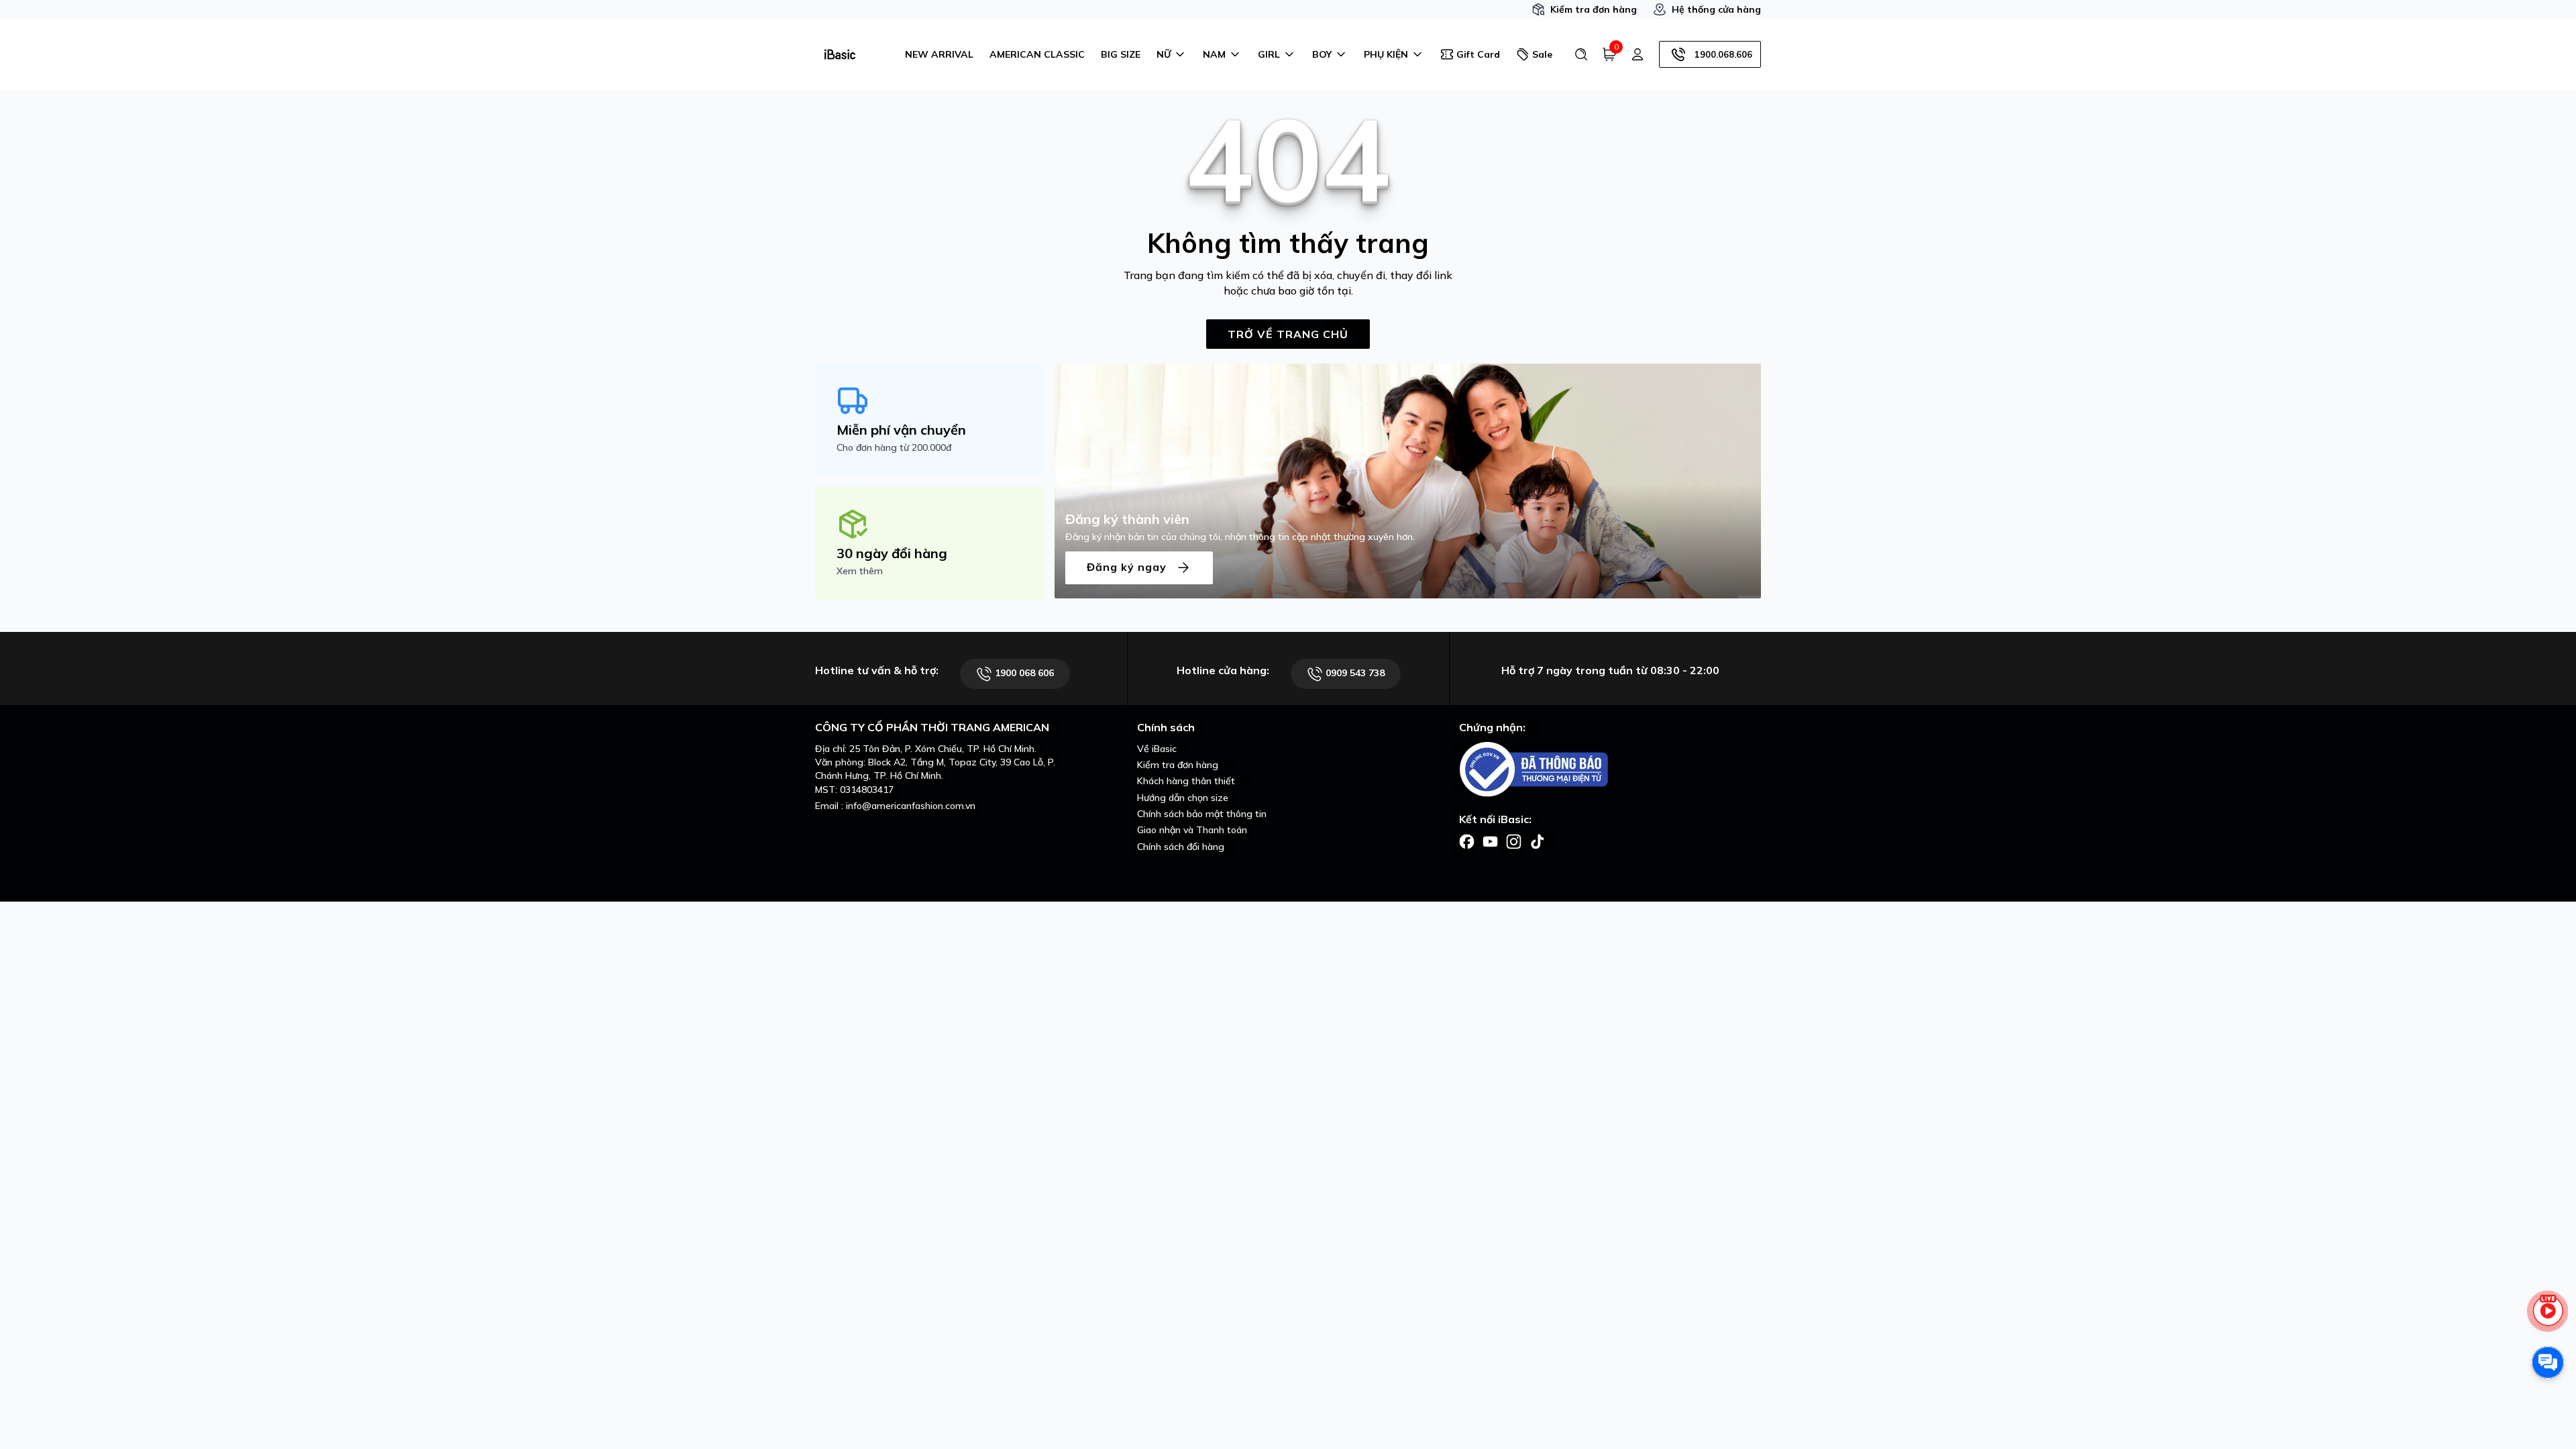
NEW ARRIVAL (939, 54)
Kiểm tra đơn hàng (1594, 9)
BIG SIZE (1121, 54)
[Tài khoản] (1638, 54)
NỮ (1164, 54)
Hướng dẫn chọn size (1183, 798)
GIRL (1269, 54)
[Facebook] (1467, 841)
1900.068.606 (1723, 54)
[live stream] (2548, 1318)
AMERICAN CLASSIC (1037, 54)
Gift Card (1478, 54)
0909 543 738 (1354, 673)
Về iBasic (1157, 749)
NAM (1214, 54)
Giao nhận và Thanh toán (1192, 830)
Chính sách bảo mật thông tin (1202, 814)
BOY (1322, 54)
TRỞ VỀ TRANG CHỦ (1288, 334)
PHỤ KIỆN (1386, 54)
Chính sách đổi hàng (1181, 847)
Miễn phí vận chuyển (901, 430)
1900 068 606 (1023, 673)
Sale (1542, 54)
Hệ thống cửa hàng (1716, 9)
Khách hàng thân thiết (1186, 781)
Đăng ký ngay (1128, 566)
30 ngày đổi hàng (892, 553)
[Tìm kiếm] (1581, 54)
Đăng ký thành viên (1127, 519)
